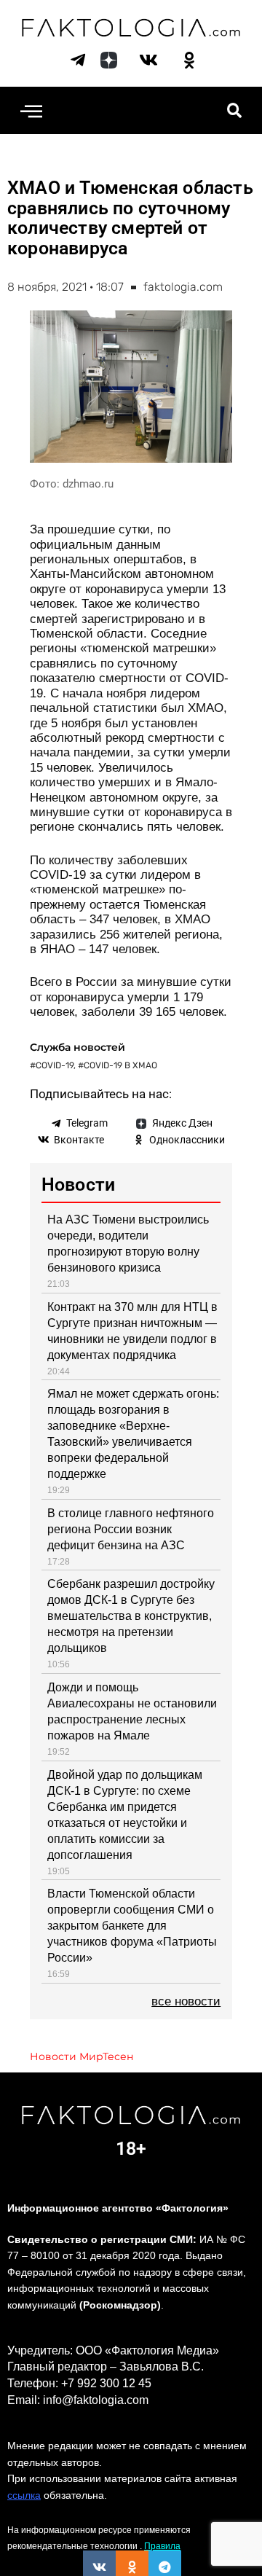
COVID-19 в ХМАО (120, 1065)
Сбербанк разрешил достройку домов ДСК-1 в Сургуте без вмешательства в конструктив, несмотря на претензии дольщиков (131, 1616)
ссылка (24, 2495)
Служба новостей (78, 1047)
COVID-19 (55, 1065)
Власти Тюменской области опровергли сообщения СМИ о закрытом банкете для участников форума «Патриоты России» (132, 1926)
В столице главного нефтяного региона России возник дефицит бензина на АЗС (131, 1529)
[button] (31, 110)
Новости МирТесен (82, 2056)
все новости (186, 2001)
